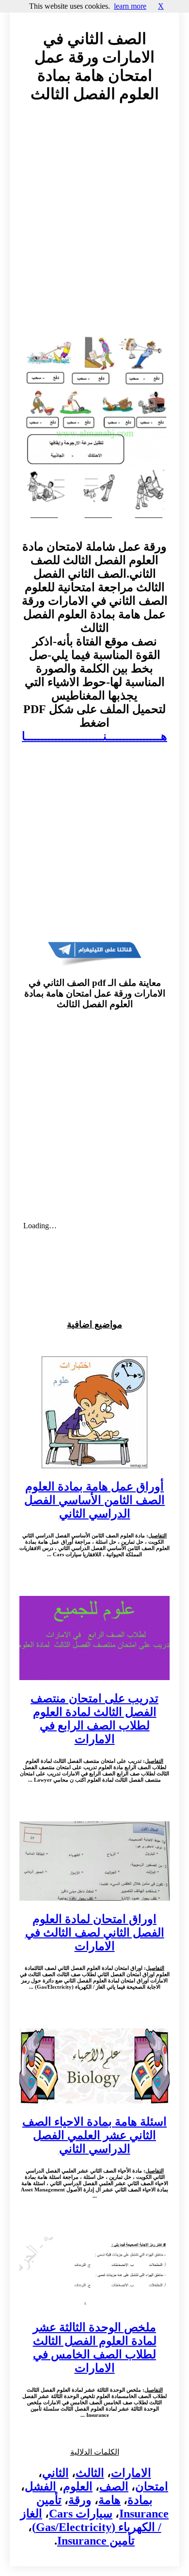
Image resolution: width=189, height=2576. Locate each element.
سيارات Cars (81, 2514)
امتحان (152, 2487)
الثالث (90, 2473)
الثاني (55, 2473)
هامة (110, 2500)
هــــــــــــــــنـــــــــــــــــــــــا (94, 736)
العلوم (78, 2487)
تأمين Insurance (96, 2541)
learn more (130, 6)
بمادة (140, 2500)
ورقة (80, 2500)
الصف (114, 2487)
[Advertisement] (94, 225)
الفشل (40, 2487)
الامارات (131, 2473)
